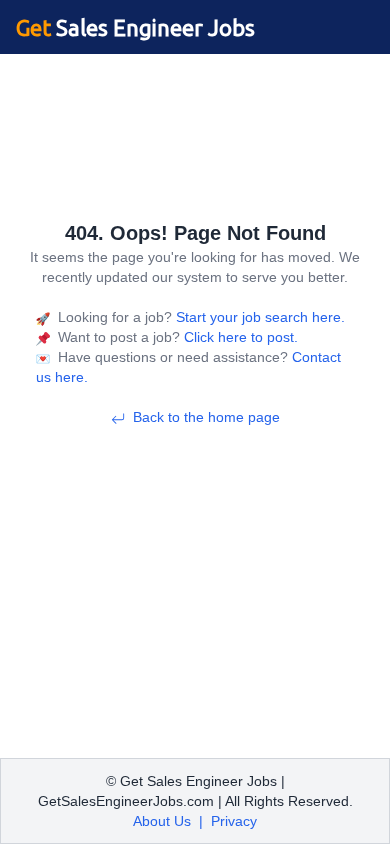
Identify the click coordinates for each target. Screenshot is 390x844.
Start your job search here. (258, 317)
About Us (162, 821)
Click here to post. (239, 337)
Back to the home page (206, 417)
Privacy (234, 821)
